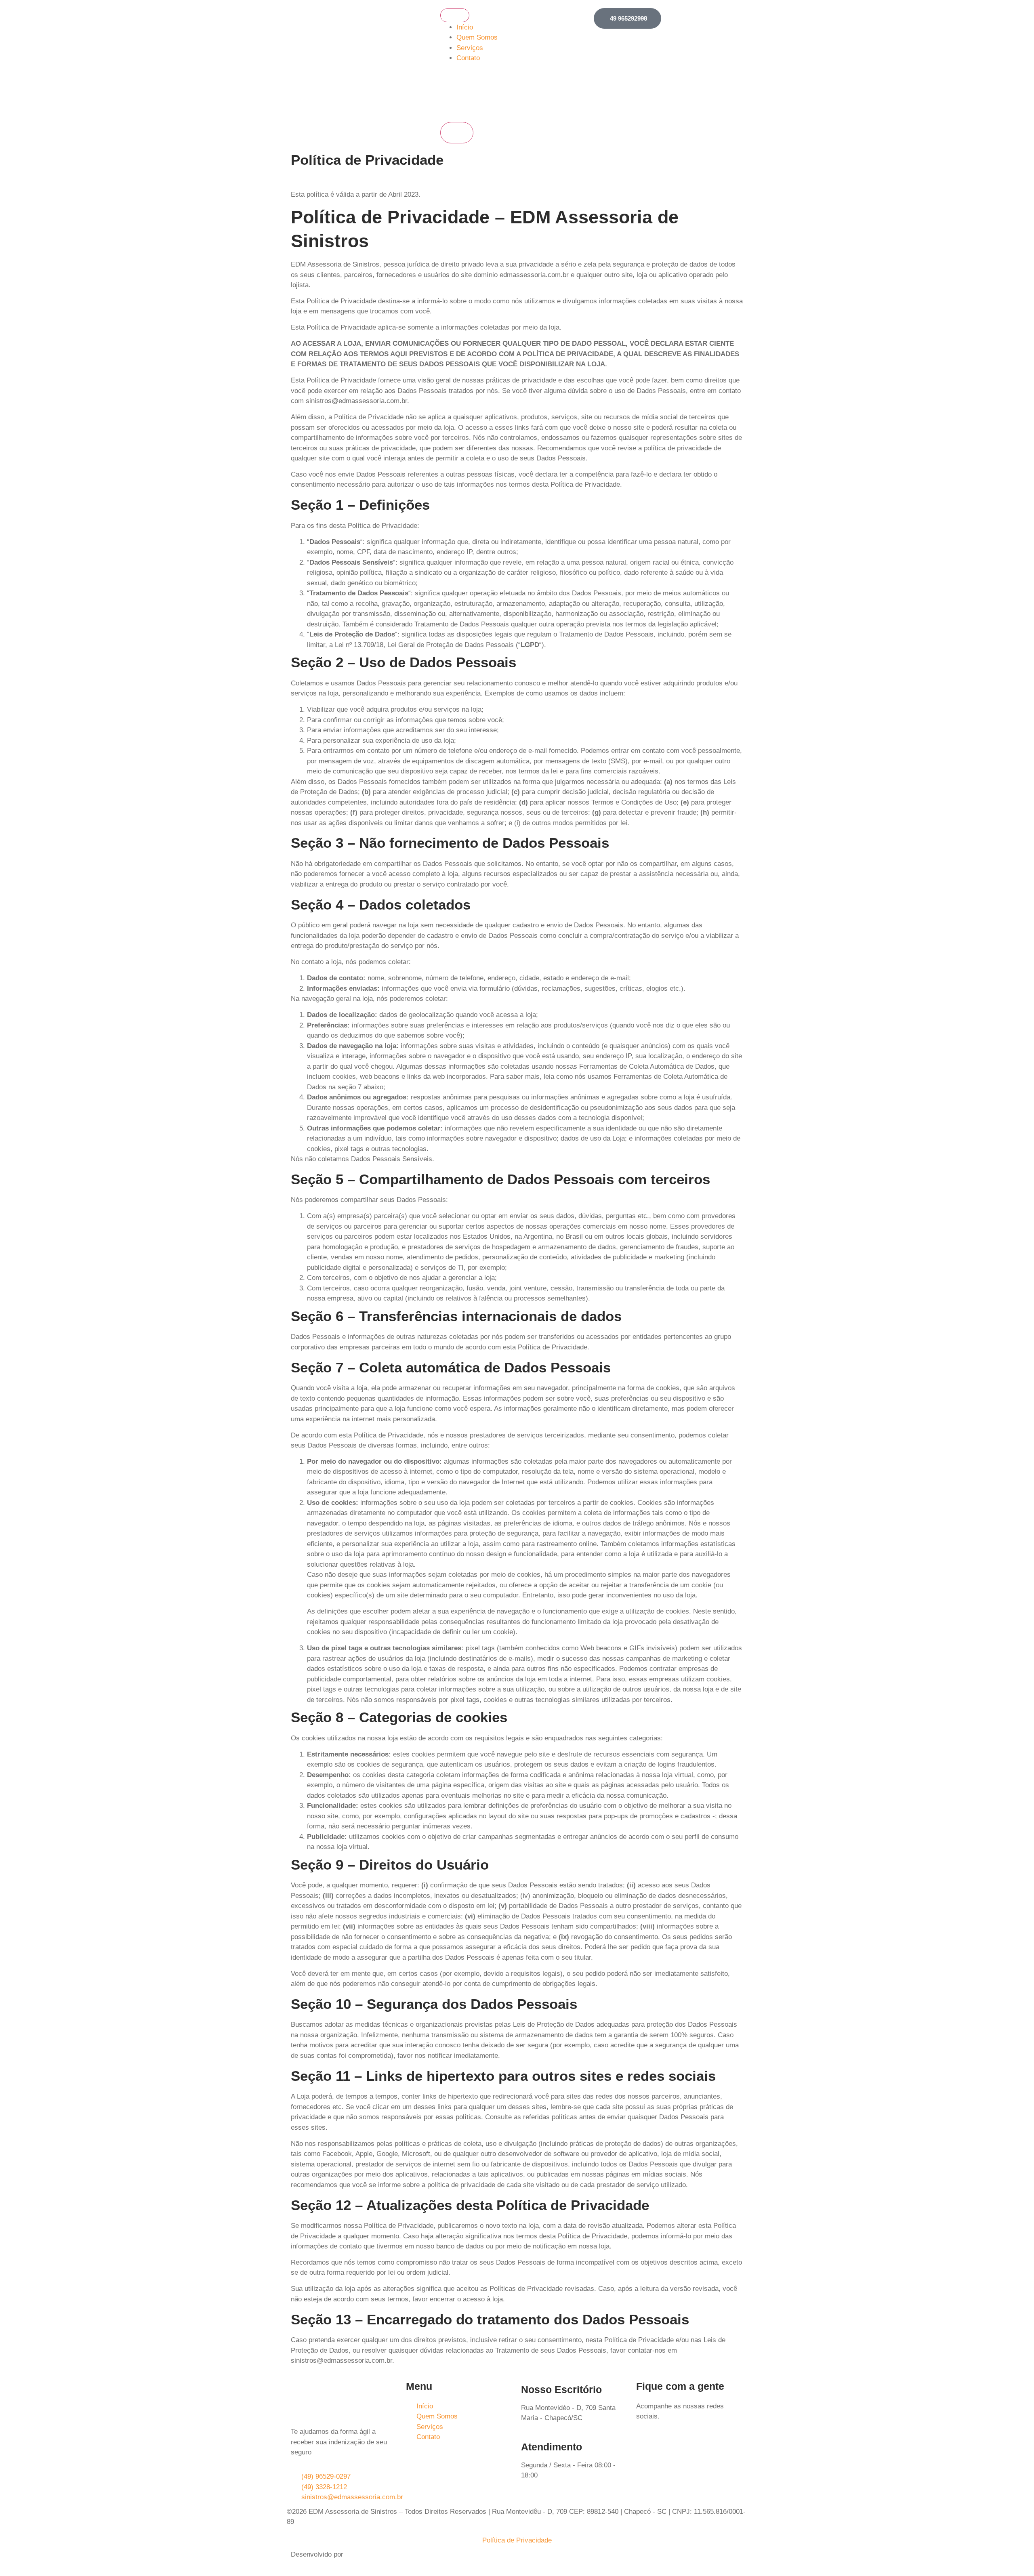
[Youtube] (691, 2446)
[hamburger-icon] (455, 15)
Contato (468, 58)
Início (465, 27)
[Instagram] (668, 2446)
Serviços (470, 48)
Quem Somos (477, 37)
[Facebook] (646, 2446)
